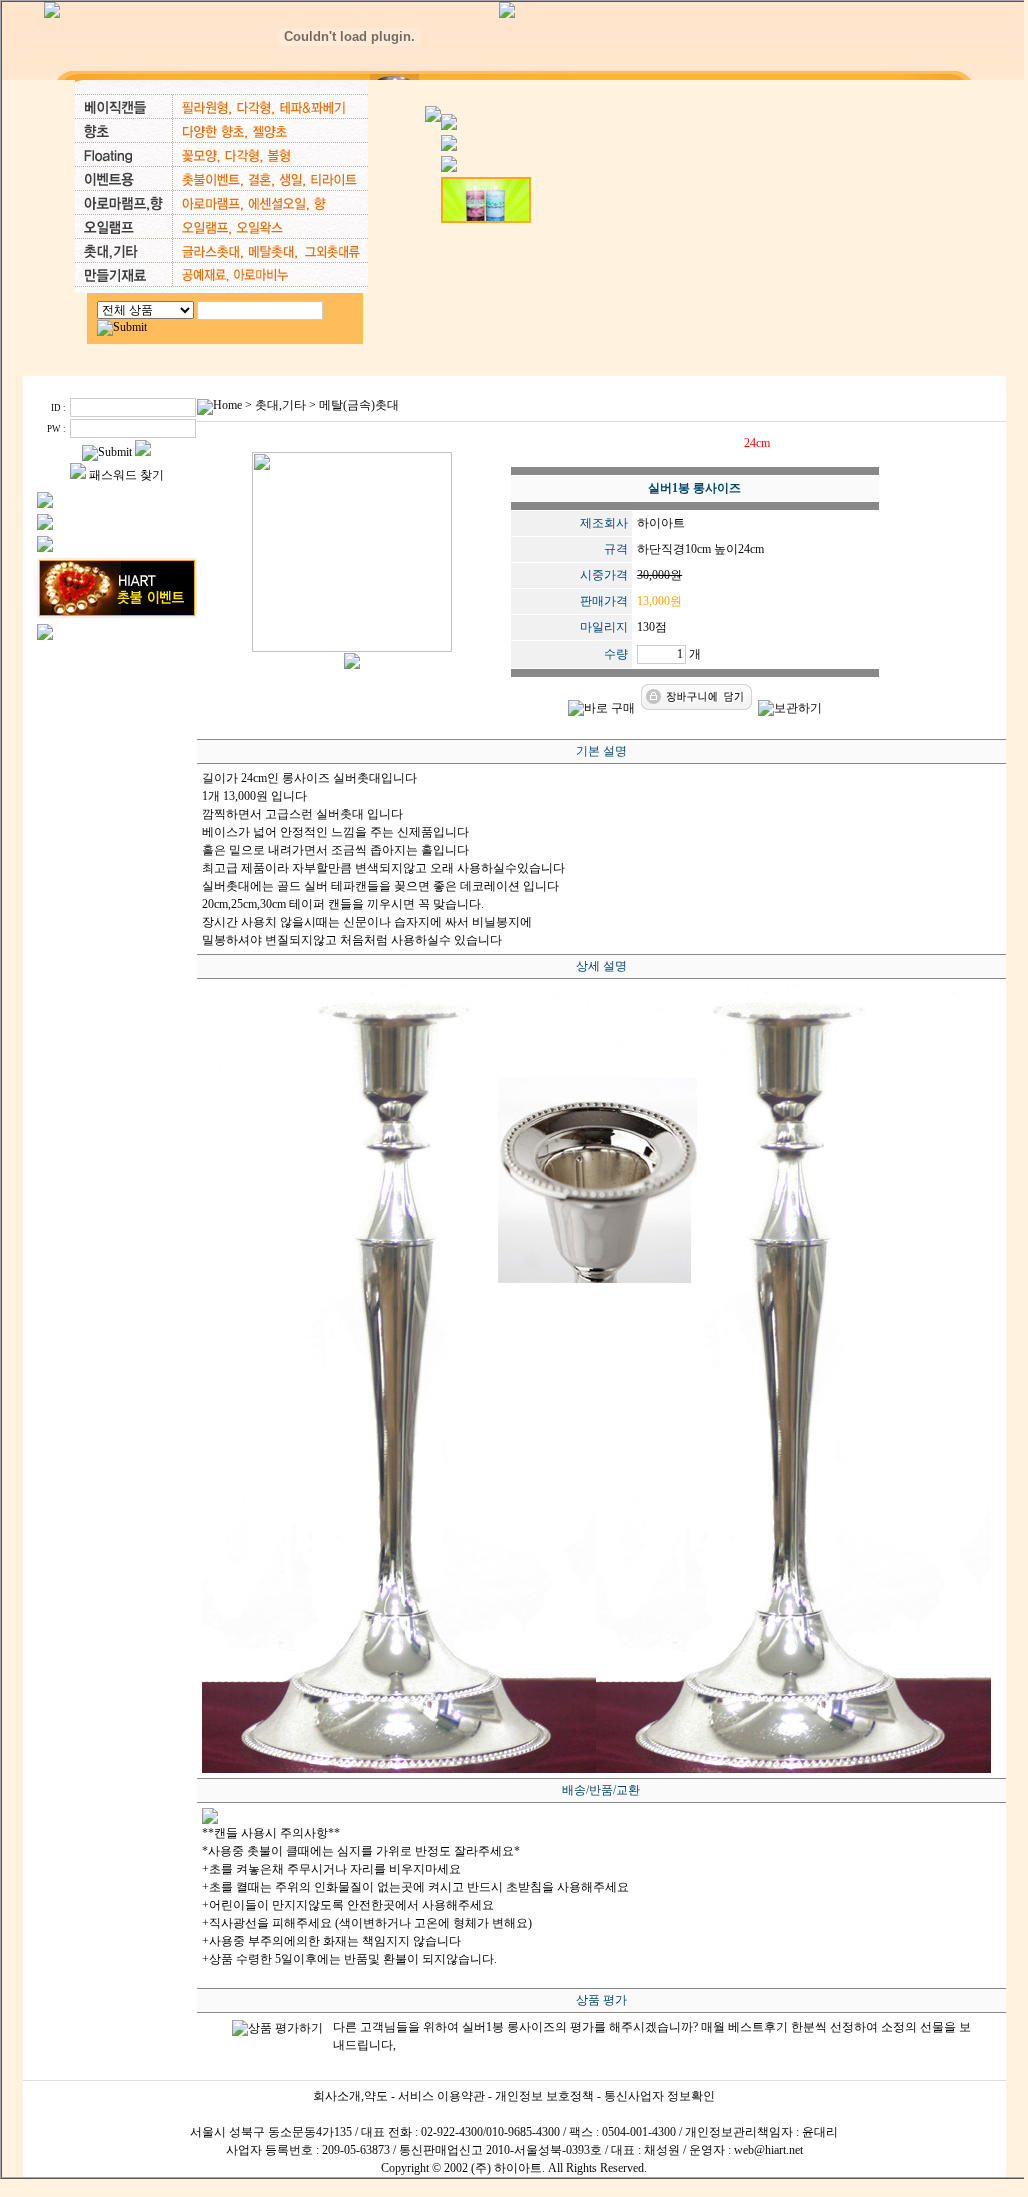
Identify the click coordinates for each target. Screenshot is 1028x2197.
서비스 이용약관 (441, 2096)
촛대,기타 (280, 405)
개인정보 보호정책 (544, 2096)
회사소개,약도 (350, 2096)
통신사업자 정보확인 (659, 2096)
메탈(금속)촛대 (359, 405)
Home (227, 405)
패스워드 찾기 (126, 475)
